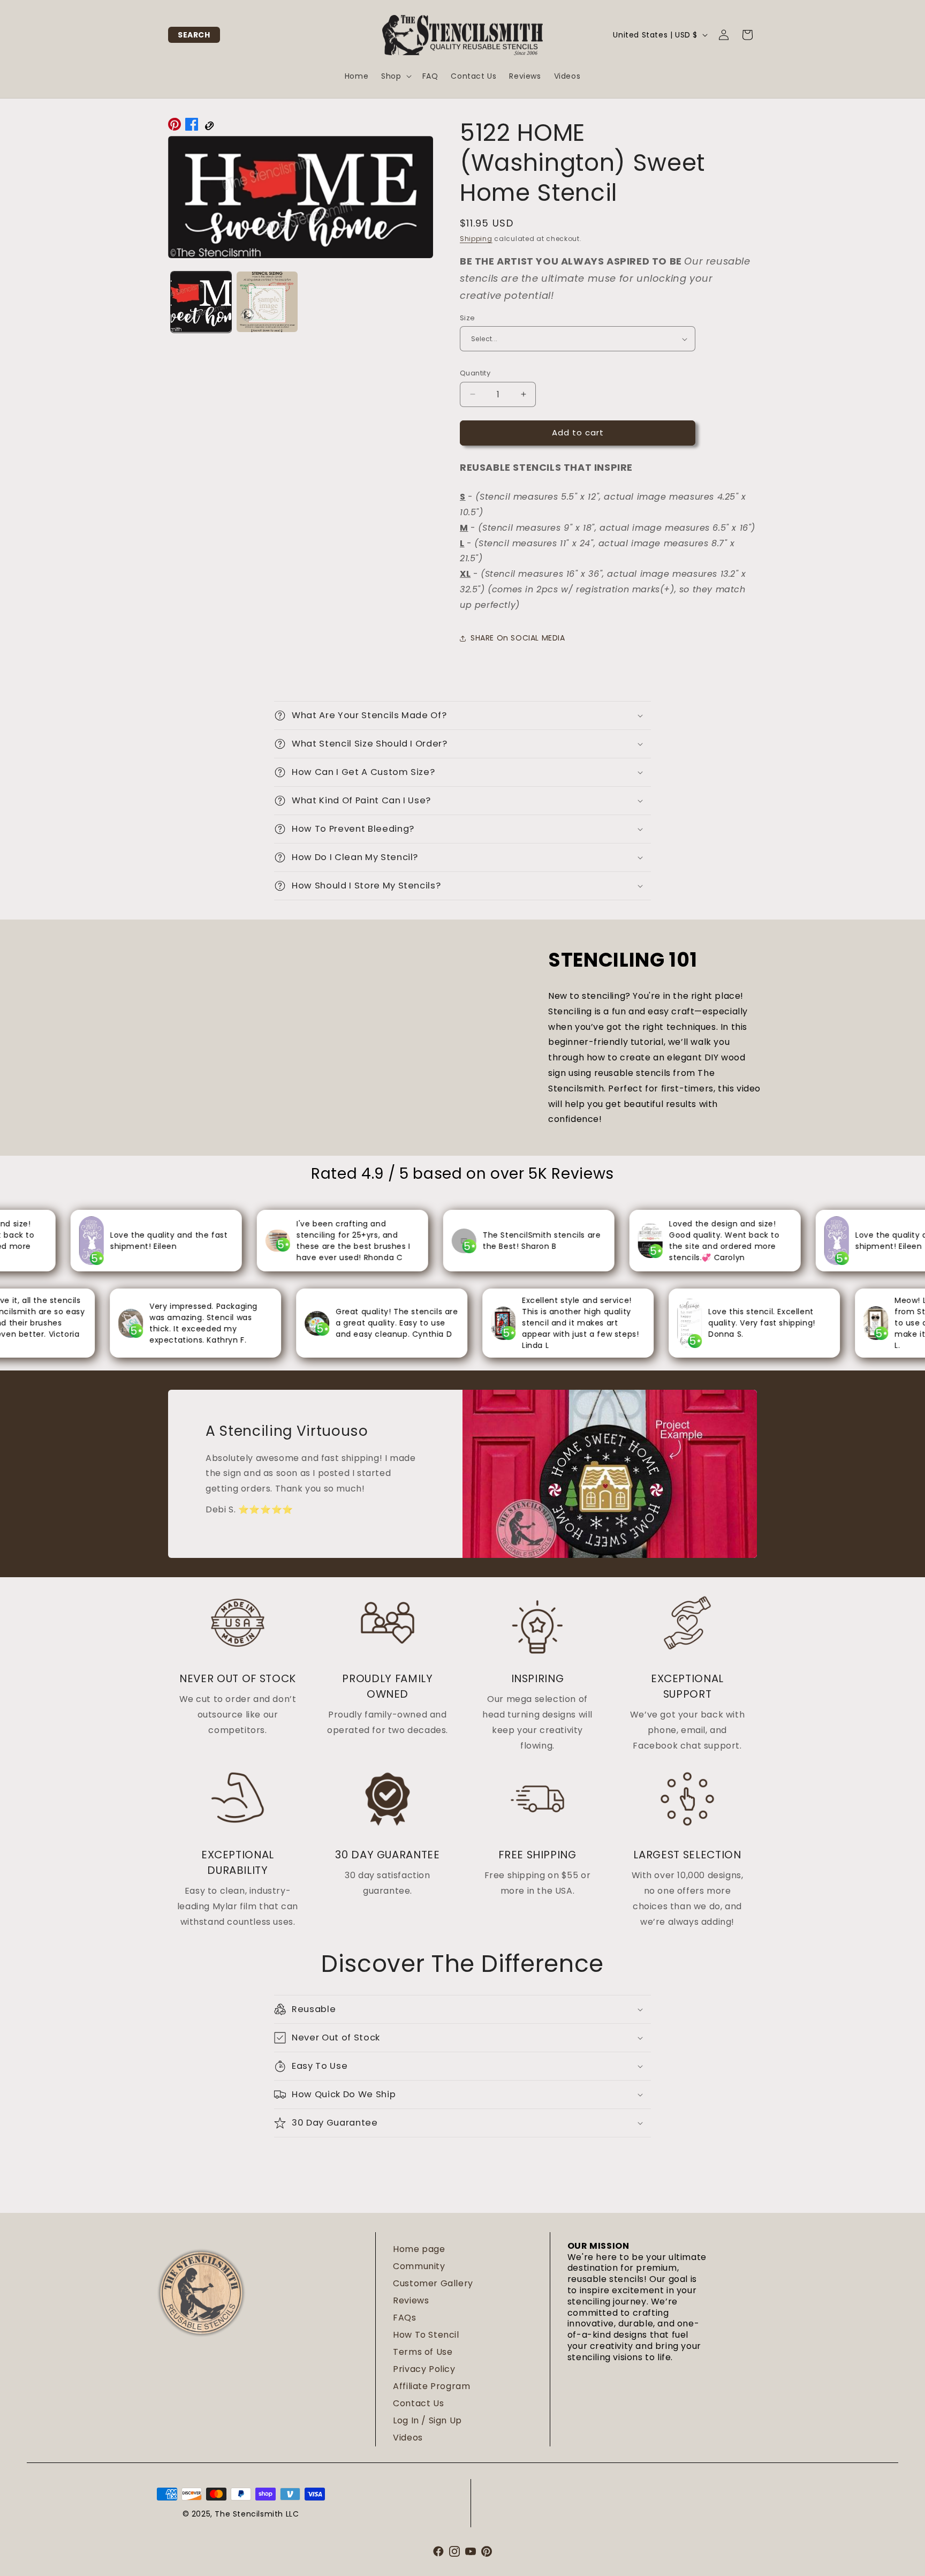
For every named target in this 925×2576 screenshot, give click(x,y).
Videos (408, 2438)
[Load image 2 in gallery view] (267, 302)
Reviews (411, 2300)
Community (419, 2266)
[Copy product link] (209, 127)
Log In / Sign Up (427, 2420)
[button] (194, 35)
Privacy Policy (424, 2369)
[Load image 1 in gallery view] (201, 302)
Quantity (475, 373)
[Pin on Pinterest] (175, 127)
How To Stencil (426, 2335)
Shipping (476, 239)
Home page (419, 2249)
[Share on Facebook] (192, 127)
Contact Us (418, 2403)
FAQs (404, 2318)
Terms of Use (423, 2352)
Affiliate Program (431, 2386)
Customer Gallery (433, 2283)
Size (468, 318)
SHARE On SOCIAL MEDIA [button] (518, 638)
